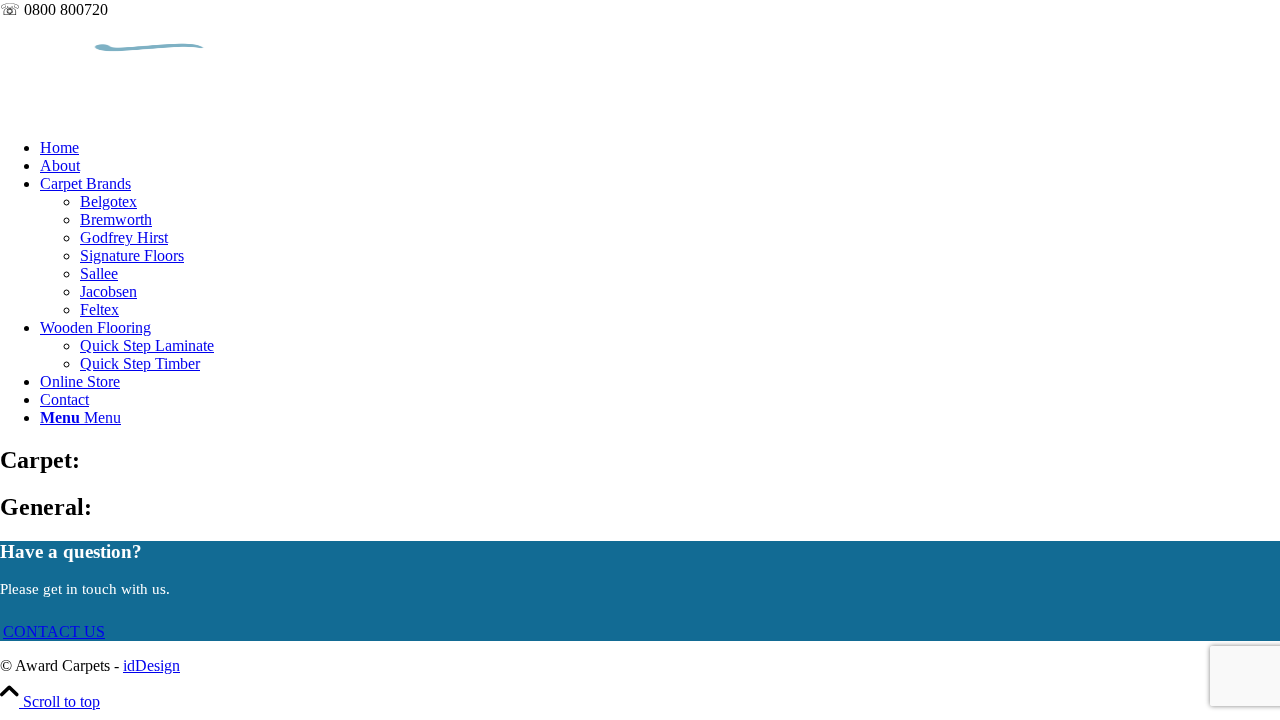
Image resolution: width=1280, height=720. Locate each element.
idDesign (151, 665)
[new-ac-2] (150, 113)
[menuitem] (660, 148)
